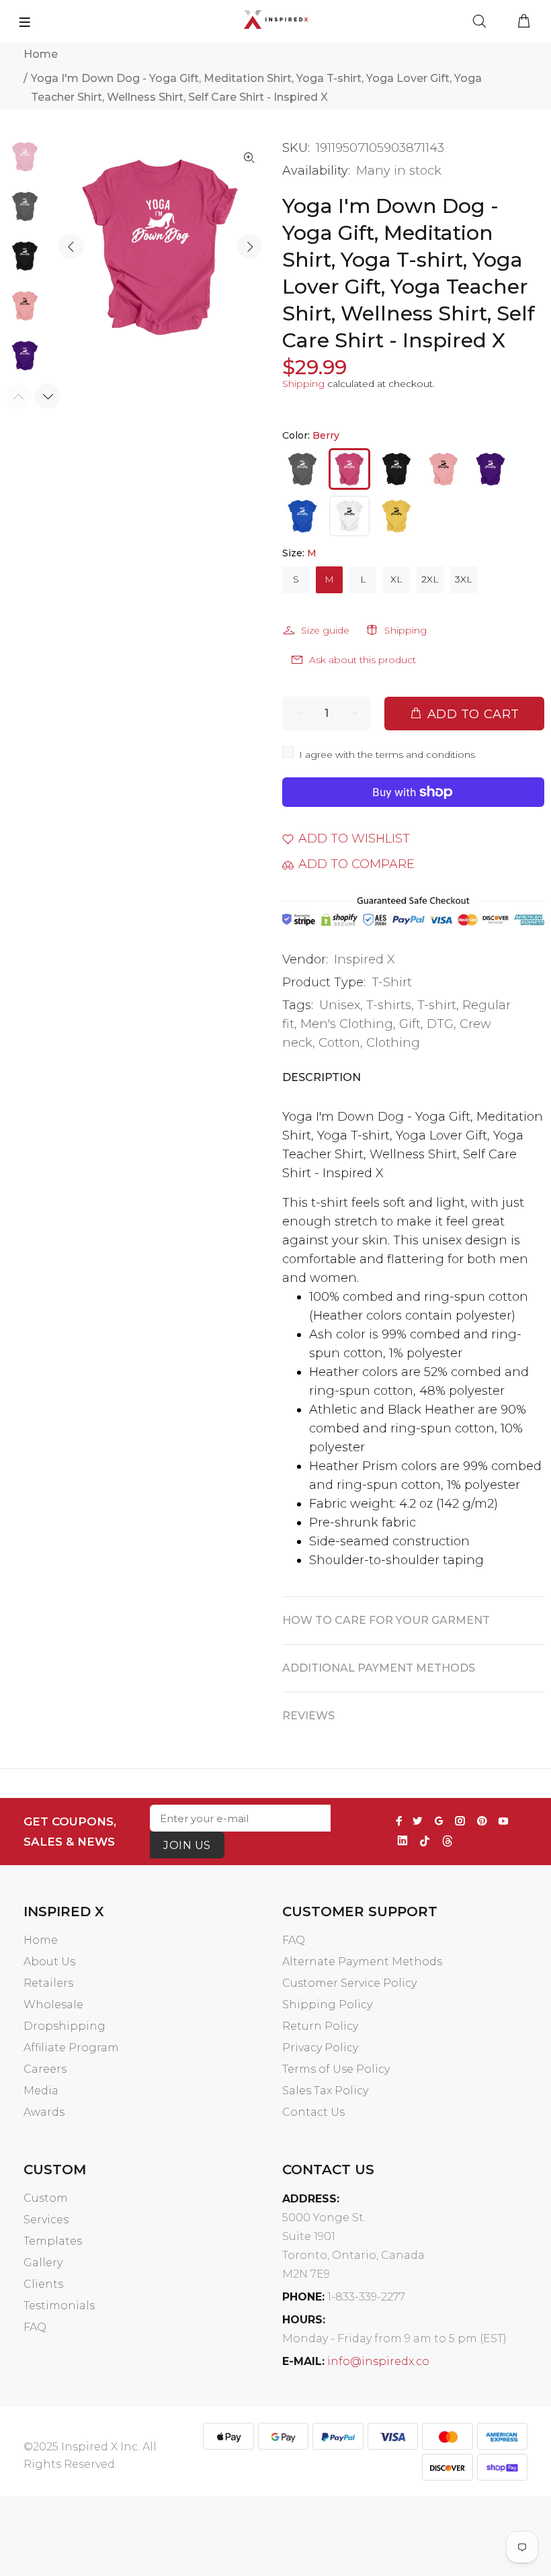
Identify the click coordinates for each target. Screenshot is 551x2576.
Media (41, 2091)
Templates (53, 2241)
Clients (43, 2284)
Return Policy (320, 2026)
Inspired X (365, 959)
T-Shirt (392, 982)
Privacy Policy (320, 2048)
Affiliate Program (71, 2048)
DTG (440, 1024)
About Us (49, 1962)
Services (46, 2220)
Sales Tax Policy (325, 2091)
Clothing (393, 1043)
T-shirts (389, 1005)
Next (249, 247)
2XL (430, 579)
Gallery (43, 2263)
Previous (71, 247)
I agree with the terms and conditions (387, 755)
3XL (464, 579)
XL (396, 579)
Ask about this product (363, 660)
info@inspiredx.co (378, 2361)
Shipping (303, 384)
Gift (410, 1024)
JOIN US (187, 1845)
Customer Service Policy (349, 1983)
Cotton (339, 1043)
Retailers (48, 1983)
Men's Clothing (347, 1024)
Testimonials (59, 2306)
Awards (44, 2112)
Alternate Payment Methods (362, 1962)
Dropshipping (65, 2026)
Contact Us (313, 2112)
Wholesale (53, 2005)
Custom (46, 2198)
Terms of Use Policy (336, 2069)
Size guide (325, 630)
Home (41, 54)
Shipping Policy (327, 2005)
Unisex (340, 1005)
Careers (45, 2069)
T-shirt (437, 1005)
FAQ (294, 1940)
